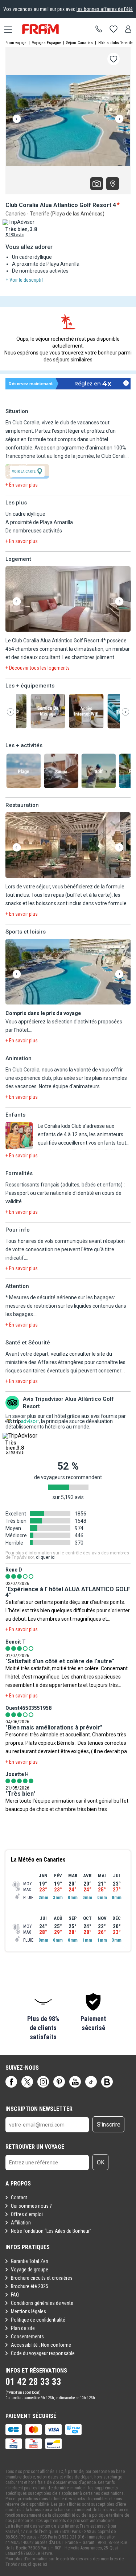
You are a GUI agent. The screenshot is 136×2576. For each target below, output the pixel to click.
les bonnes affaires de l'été (105, 9)
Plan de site (23, 2328)
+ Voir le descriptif (24, 280)
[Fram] (47, 29)
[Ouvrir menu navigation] (5, 29)
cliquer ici (46, 1557)
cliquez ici (38, 2564)
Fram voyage (16, 43)
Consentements (27, 2337)
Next (119, 119)
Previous (17, 119)
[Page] (11, 2082)
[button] (68, 600)
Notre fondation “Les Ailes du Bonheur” (51, 2231)
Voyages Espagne (46, 43)
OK (101, 2162)
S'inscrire (109, 2125)
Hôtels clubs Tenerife (116, 43)
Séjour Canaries (80, 43)
